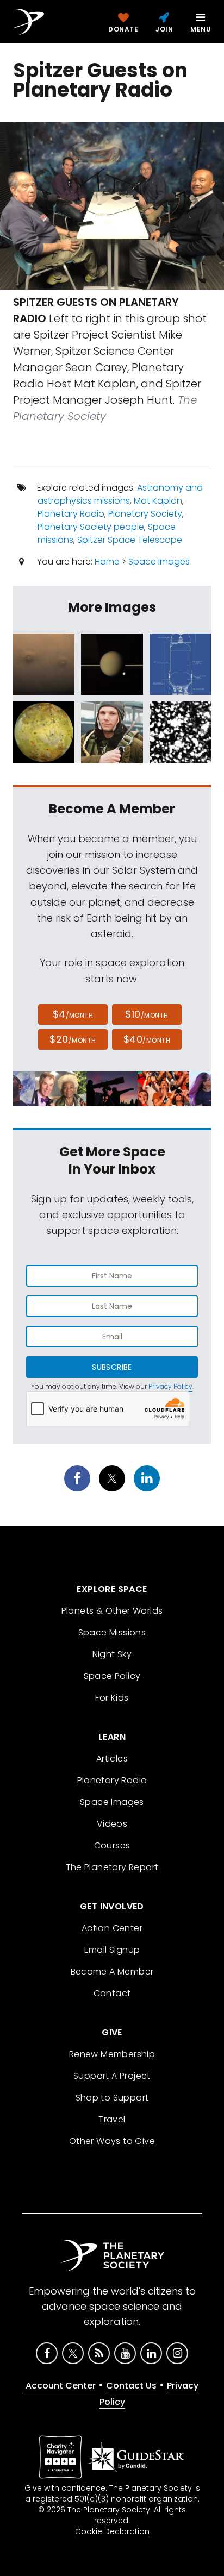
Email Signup (112, 1950)
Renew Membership (112, 2054)
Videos (112, 1824)
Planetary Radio (71, 514)
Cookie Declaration (112, 2531)
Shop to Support (112, 2098)
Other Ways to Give (112, 2141)
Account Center (61, 2386)
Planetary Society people (91, 527)
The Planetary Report (112, 1867)
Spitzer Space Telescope (130, 540)
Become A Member (112, 1972)
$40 (147, 1039)
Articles (112, 1759)
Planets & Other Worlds (112, 1611)
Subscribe (112, 1367)
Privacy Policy (170, 1386)
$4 (73, 1014)
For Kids (112, 1698)
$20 (73, 1039)
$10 (147, 1014)
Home (107, 562)
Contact (112, 1993)
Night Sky (112, 1654)
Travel (112, 2119)
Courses (112, 1845)
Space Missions (112, 1632)
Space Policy (112, 1676)
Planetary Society (145, 514)
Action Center (112, 1928)
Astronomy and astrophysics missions (120, 494)
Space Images (159, 562)
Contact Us (131, 2386)
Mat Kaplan (158, 501)
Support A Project (112, 2076)
